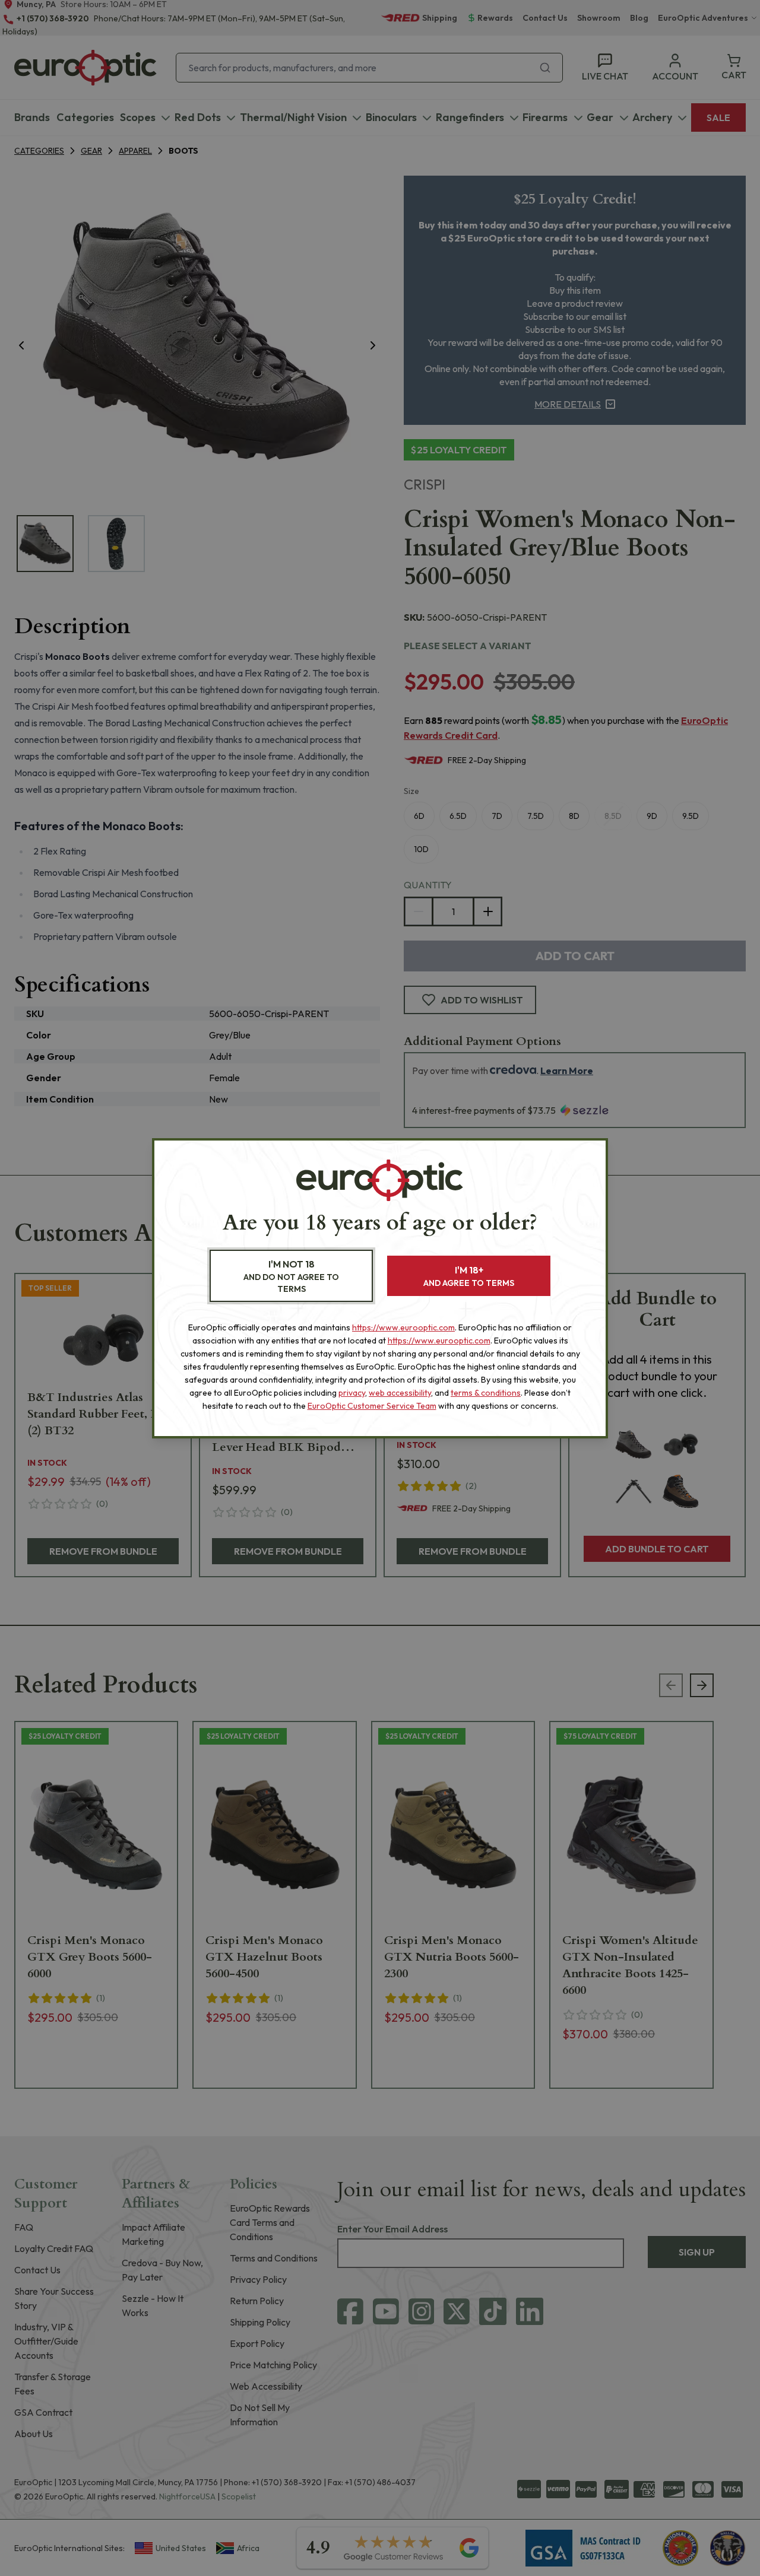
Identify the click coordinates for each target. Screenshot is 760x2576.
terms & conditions (486, 1393)
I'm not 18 (291, 1276)
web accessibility (400, 1393)
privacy (352, 1393)
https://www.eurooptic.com (403, 1327)
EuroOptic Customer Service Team (372, 1406)
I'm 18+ (469, 1276)
